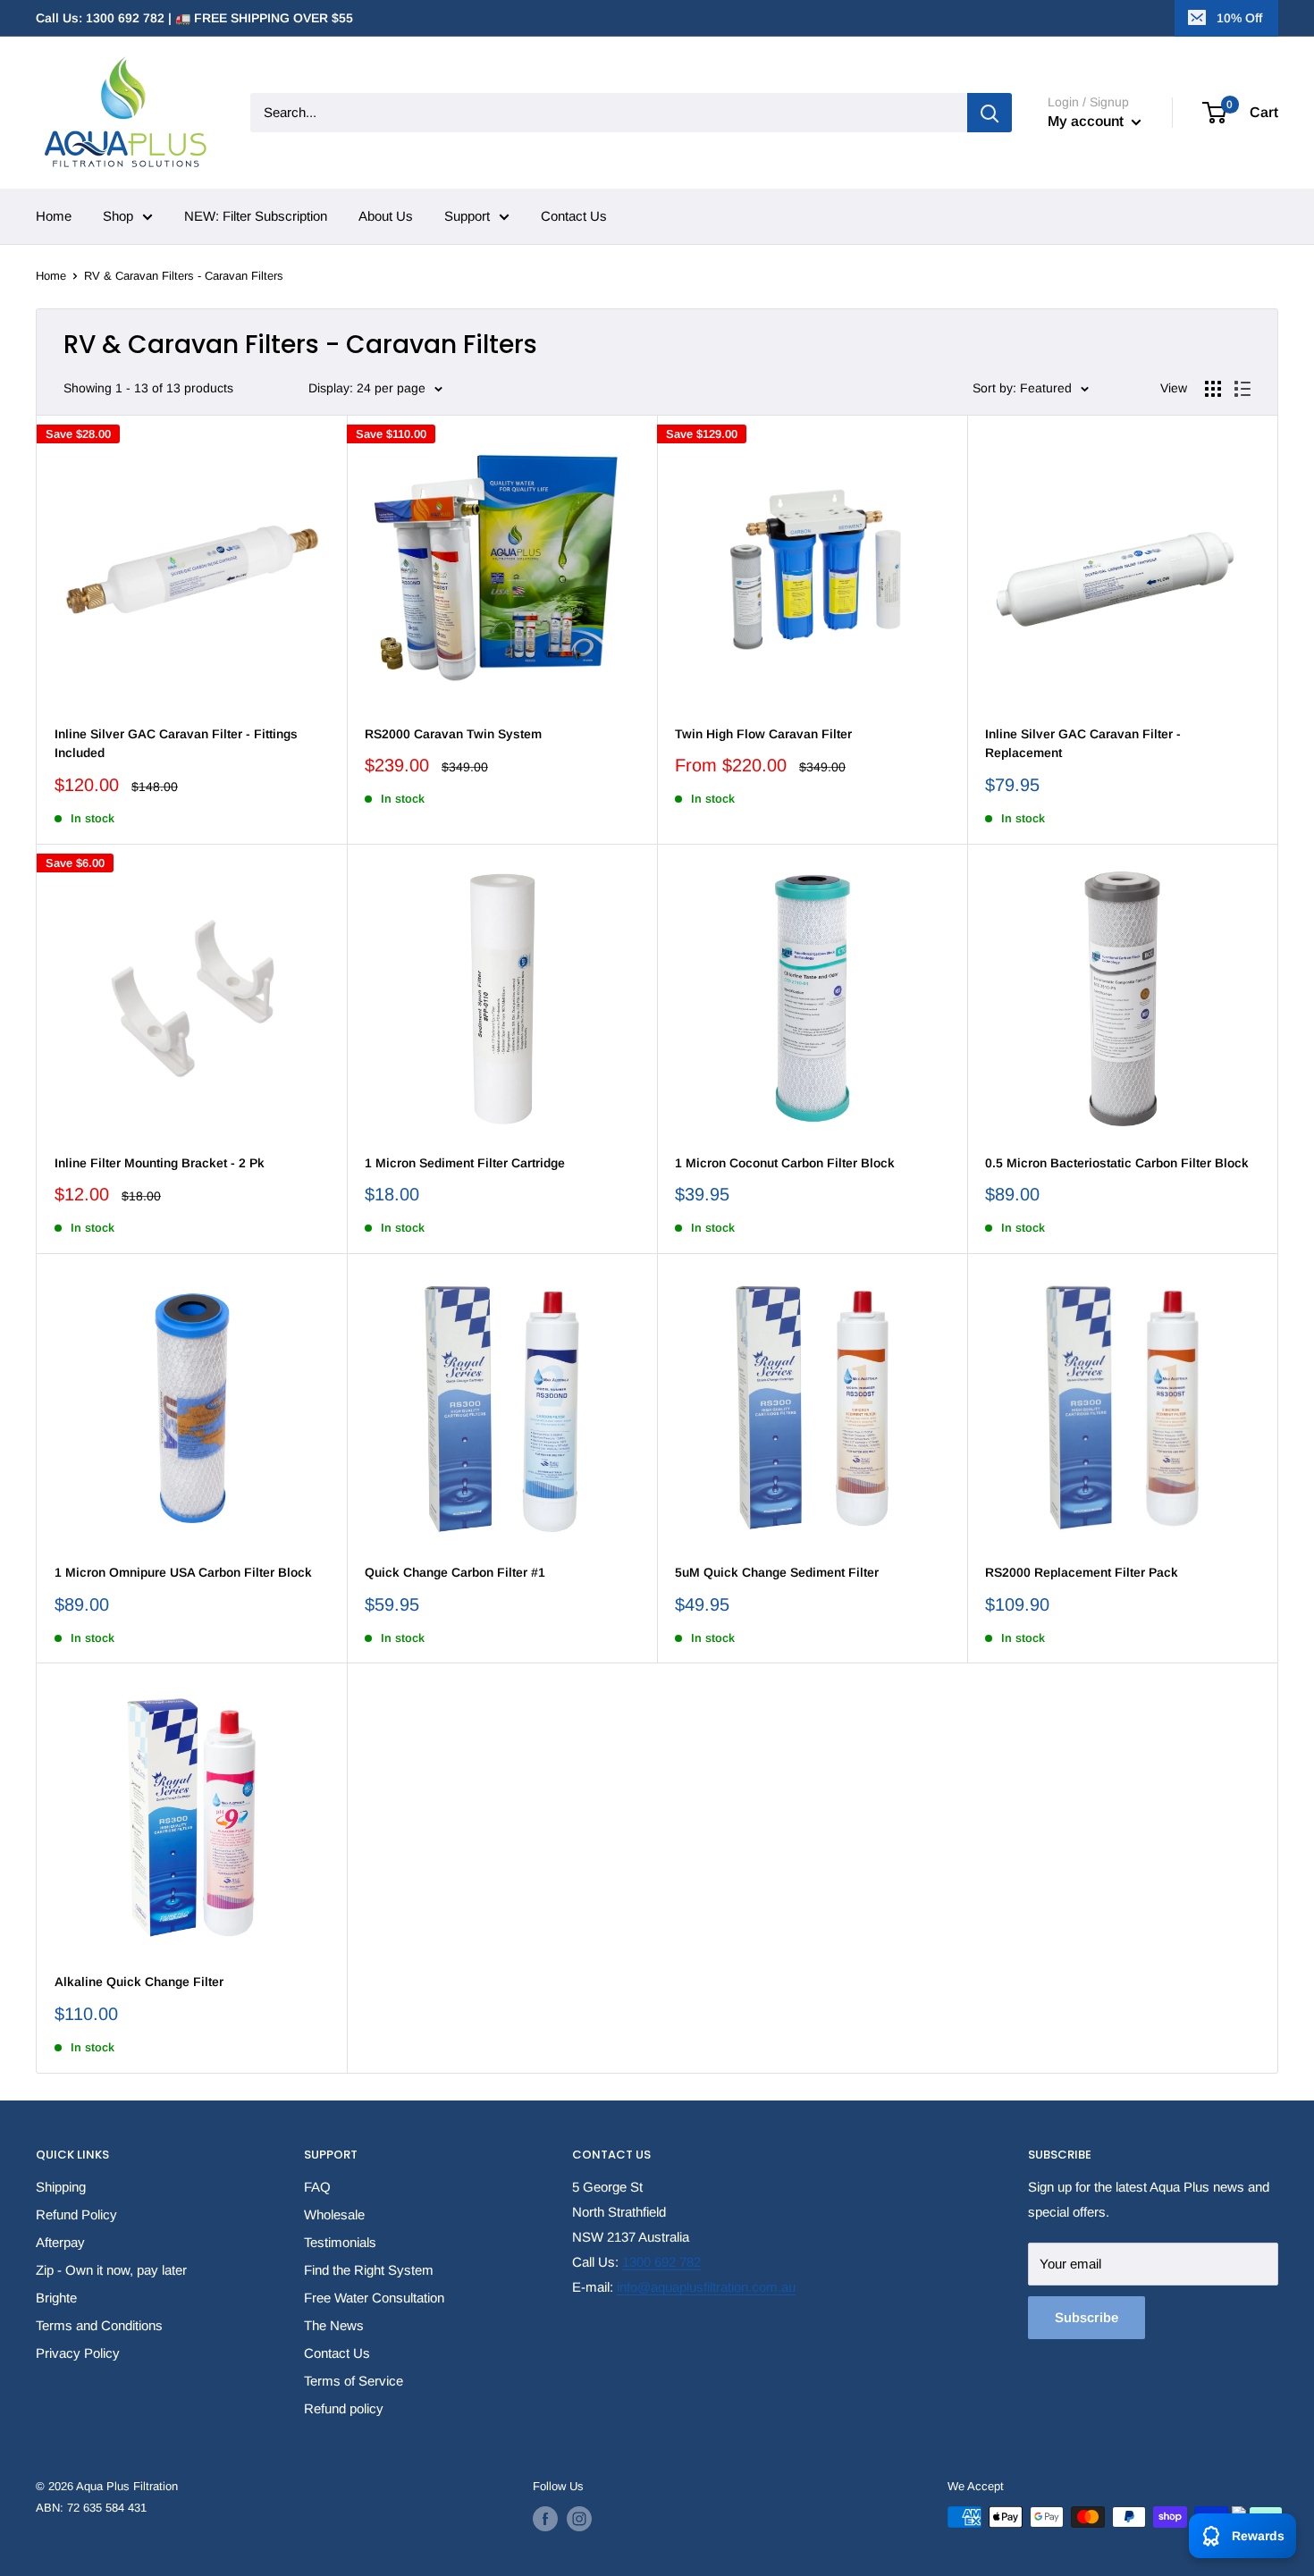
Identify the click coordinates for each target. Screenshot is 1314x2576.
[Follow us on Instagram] (579, 2519)
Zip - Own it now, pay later (111, 2270)
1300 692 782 (661, 2262)
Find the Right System (369, 2270)
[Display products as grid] (1213, 389)
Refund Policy (76, 2214)
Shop (118, 216)
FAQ (317, 2187)
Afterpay (60, 2242)
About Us (386, 216)
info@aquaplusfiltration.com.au (706, 2287)
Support (467, 216)
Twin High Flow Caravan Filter (763, 734)
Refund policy (344, 2408)
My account (1087, 121)
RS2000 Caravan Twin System (453, 734)
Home (54, 216)
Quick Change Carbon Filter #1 (455, 1572)
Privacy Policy (78, 2353)
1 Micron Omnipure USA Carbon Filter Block (183, 1572)
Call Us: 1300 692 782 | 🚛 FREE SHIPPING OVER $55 (194, 18)
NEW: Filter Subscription (256, 216)
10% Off (1239, 18)
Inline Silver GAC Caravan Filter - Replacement (1083, 744)
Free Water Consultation (374, 2298)
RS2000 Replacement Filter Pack (1082, 1572)
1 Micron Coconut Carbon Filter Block (785, 1163)
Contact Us (574, 216)
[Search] (990, 113)
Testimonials (340, 2242)
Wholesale (334, 2214)
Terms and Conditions (99, 2325)
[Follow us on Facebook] (545, 2519)
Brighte (56, 2298)
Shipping (61, 2187)
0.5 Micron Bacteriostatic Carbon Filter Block (1117, 1163)
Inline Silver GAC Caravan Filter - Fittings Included (176, 744)
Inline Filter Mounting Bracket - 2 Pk (160, 1163)
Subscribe (1087, 2317)
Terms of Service (354, 2381)
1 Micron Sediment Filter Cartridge (465, 1163)
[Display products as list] (1242, 389)
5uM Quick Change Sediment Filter (777, 1572)
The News (334, 2325)
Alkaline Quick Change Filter (139, 1982)
